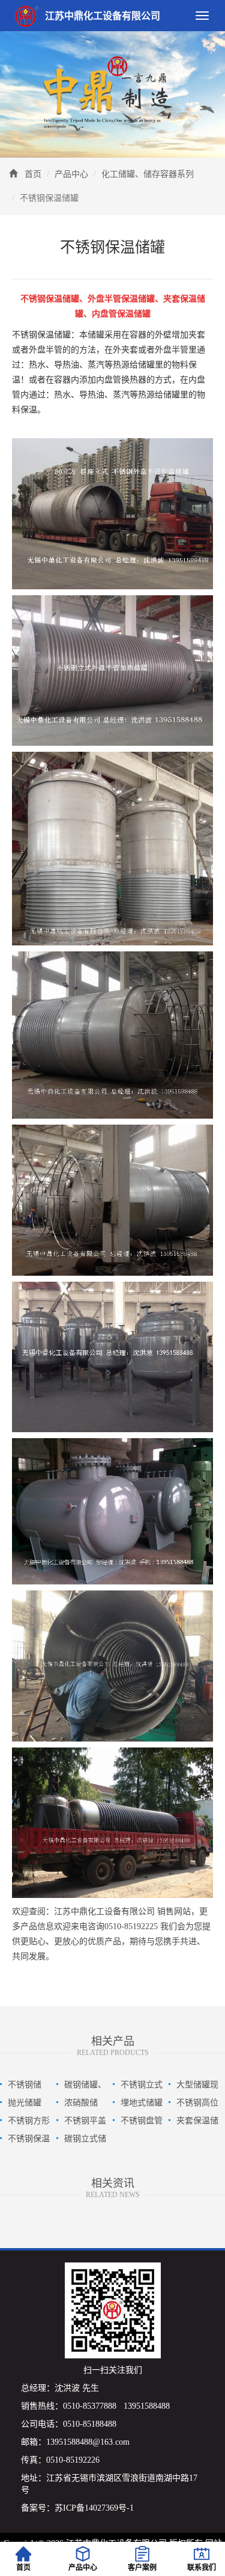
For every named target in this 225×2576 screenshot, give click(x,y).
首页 (33, 174)
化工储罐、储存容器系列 (148, 174)
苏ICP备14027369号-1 (94, 2508)
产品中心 (71, 174)
